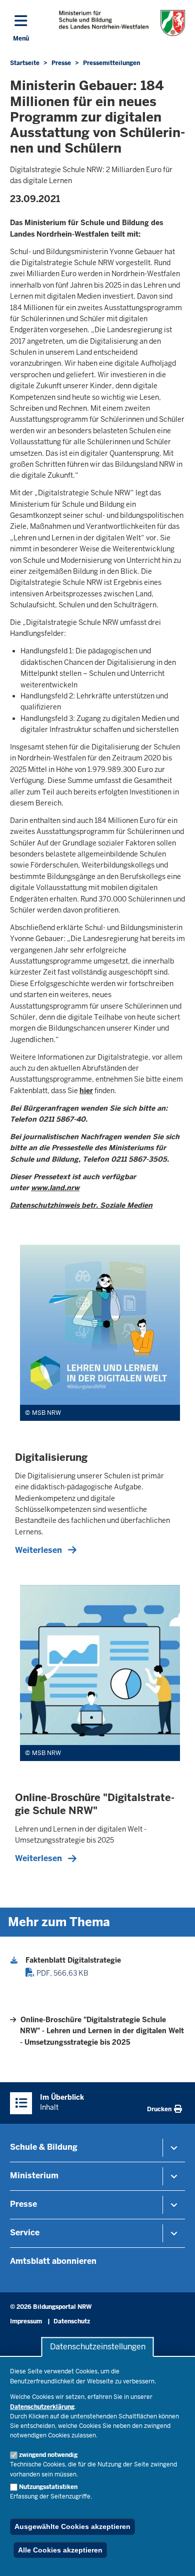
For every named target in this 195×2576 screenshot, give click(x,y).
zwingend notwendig (48, 2455)
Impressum (26, 2321)
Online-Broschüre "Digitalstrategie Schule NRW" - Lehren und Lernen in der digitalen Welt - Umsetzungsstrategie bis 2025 (102, 2031)
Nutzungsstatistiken (48, 2487)
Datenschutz (72, 2321)
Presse (23, 2204)
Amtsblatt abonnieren (53, 2261)
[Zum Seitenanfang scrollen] (175, 2557)
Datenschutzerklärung (42, 2407)
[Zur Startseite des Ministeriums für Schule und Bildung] (122, 23)
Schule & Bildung (44, 2147)
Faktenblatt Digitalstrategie (73, 1960)
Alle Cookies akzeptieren (60, 2550)
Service (25, 2233)
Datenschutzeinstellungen (98, 2347)
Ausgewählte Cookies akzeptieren (72, 2526)
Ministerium (34, 2176)
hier (86, 1091)
